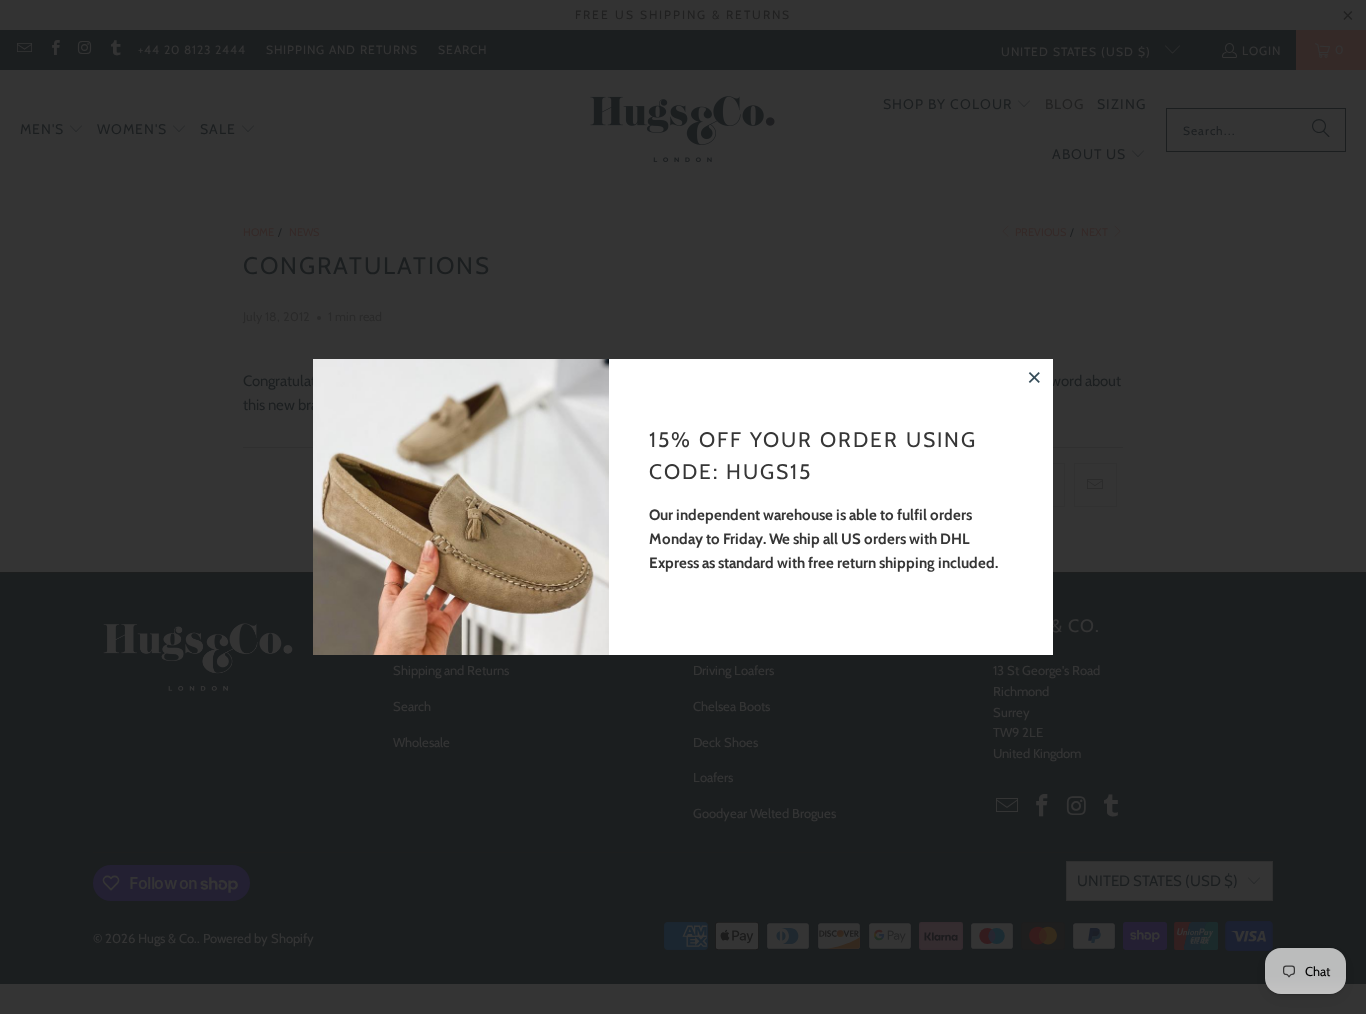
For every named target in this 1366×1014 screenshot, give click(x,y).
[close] (1035, 377)
